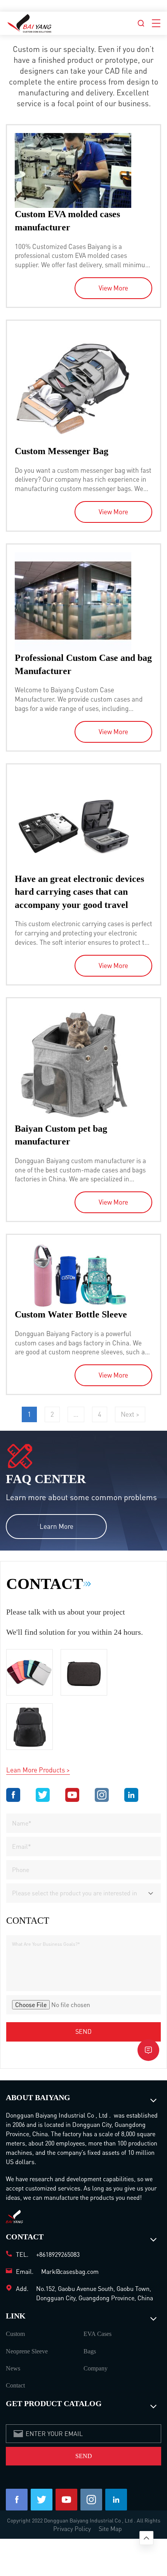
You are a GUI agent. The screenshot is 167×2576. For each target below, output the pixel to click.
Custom (15, 2334)
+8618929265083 (58, 2254)
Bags (90, 2351)
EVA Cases (97, 2334)
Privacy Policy (72, 2528)
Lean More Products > (38, 1770)
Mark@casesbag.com (70, 2271)
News (13, 2368)
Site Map (110, 2528)
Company (96, 2368)
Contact (15, 2385)
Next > (130, 1414)
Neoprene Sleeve (27, 2351)
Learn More (57, 1526)
